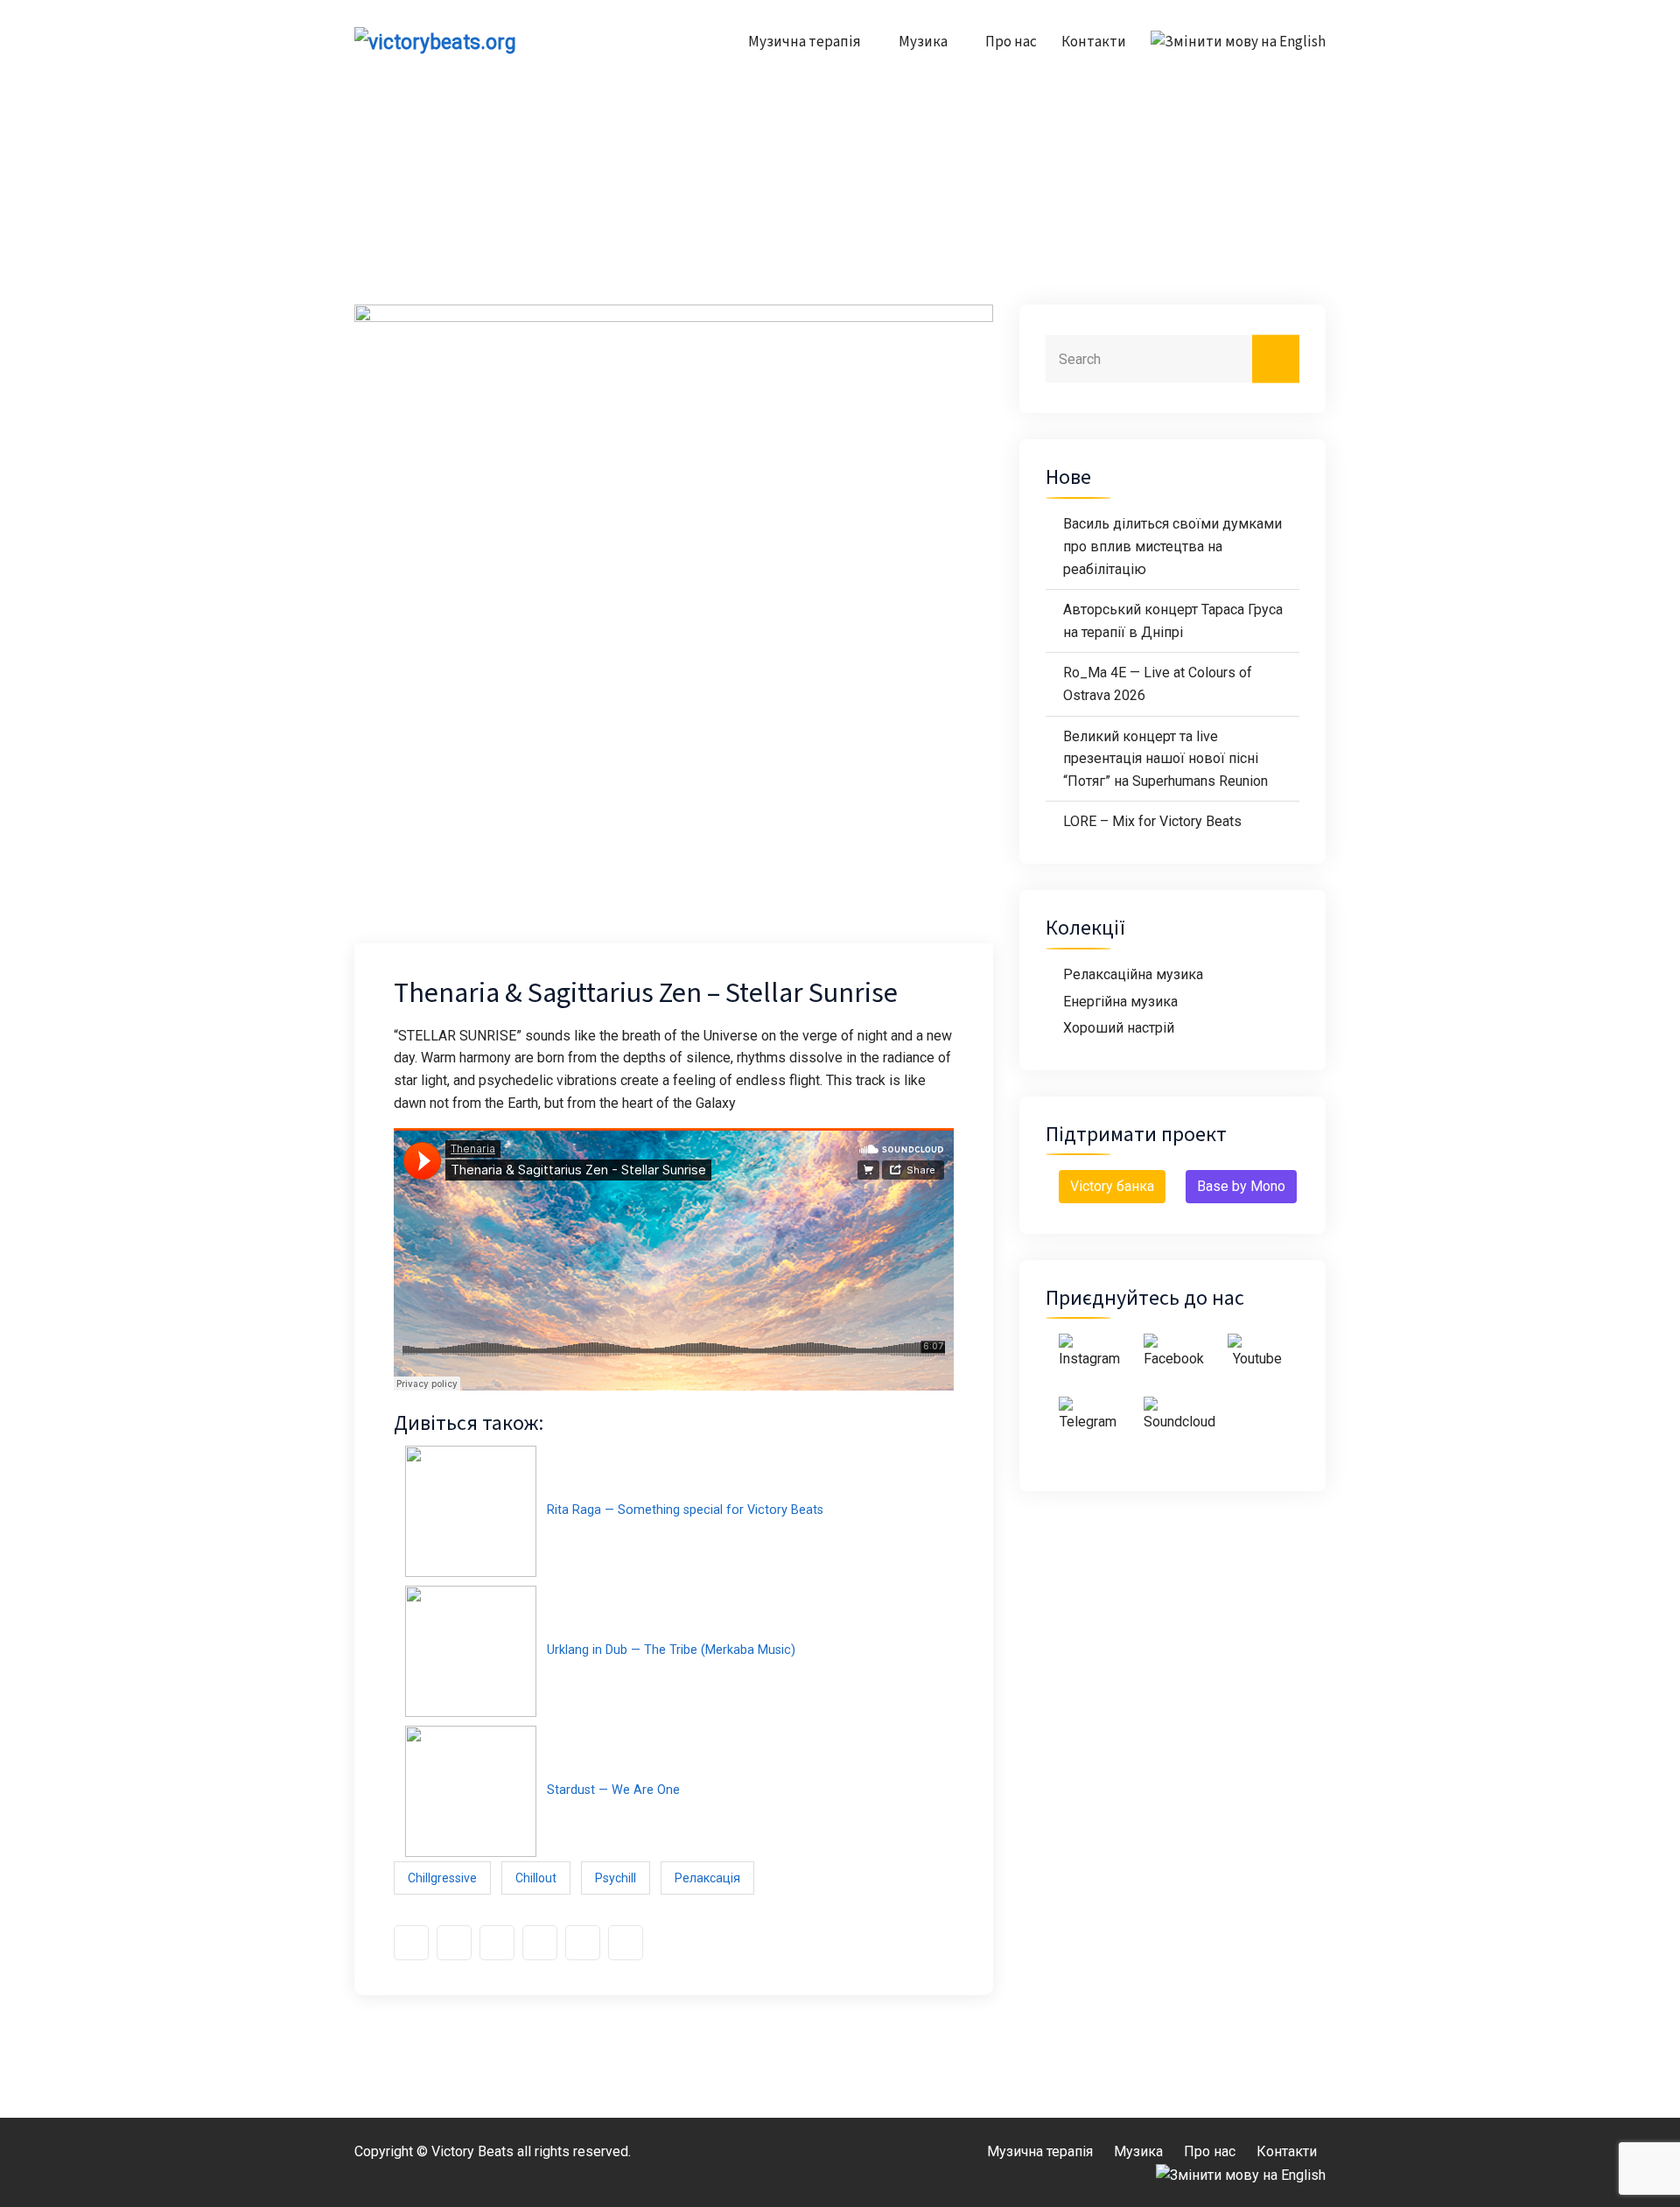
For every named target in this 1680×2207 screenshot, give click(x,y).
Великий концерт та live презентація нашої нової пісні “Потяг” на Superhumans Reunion (1165, 759)
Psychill (616, 1878)
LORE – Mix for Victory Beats (1152, 821)
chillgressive (442, 1878)
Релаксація (707, 1878)
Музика (923, 42)
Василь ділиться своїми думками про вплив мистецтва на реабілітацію (1172, 546)
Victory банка (1112, 1186)
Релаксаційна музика (1133, 974)
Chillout (536, 1878)
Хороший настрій (1119, 1028)
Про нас (1011, 42)
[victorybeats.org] (466, 42)
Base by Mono (1241, 1186)
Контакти (1094, 42)
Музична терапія (805, 42)
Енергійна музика (1120, 1002)
